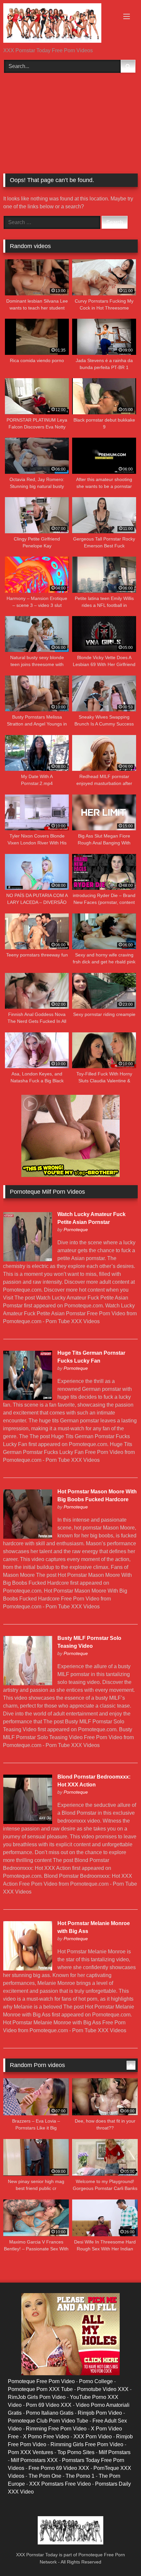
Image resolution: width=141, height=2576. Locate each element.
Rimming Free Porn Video (56, 2429)
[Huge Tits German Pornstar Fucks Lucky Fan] (28, 1398)
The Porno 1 (80, 2476)
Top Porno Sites (76, 2452)
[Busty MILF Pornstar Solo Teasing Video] (28, 1683)
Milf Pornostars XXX (34, 2460)
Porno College (96, 2381)
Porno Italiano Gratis (50, 2413)
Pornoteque (76, 1230)
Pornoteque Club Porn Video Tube (48, 2421)
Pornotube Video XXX (103, 2389)
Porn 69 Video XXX (49, 2405)
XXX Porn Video (93, 2437)
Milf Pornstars (115, 2452)
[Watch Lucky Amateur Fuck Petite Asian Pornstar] (28, 1260)
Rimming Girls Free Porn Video (87, 2444)
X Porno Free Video (46, 2437)
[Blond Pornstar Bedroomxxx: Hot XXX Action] (28, 1822)
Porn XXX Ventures (30, 2452)
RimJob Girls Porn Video (37, 2397)
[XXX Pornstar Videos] (58, 24)
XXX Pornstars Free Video (60, 2484)
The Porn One (45, 2476)
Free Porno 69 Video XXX (59, 2468)
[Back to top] (121, 2556)
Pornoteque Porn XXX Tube (40, 2389)
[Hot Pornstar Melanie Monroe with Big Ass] (28, 1969)
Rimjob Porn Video (100, 2413)
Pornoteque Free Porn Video (41, 2381)
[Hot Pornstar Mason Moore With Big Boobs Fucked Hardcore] (28, 1537)
